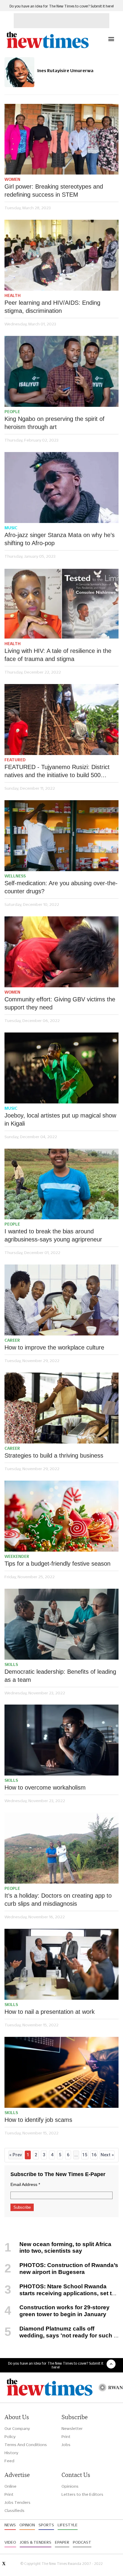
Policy (10, 2436)
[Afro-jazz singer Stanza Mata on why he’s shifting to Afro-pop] (61, 488)
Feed (9, 2461)
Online (10, 2486)
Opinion (27, 2525)
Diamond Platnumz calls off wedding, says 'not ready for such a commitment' (61, 2335)
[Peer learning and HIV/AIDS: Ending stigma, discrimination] (61, 255)
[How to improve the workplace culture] (61, 1300)
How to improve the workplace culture (54, 1347)
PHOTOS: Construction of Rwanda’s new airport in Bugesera (69, 2269)
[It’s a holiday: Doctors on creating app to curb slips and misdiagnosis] (61, 1848)
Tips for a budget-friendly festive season (57, 1564)
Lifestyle (68, 2525)
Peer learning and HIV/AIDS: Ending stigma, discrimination (52, 307)
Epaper (62, 2542)
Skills (11, 1664)
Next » (107, 2155)
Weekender (17, 1556)
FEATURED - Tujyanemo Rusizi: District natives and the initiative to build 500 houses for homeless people (57, 771)
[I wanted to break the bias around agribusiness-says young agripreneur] (61, 1184)
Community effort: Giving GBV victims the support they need (60, 1003)
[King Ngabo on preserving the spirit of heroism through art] (61, 371)
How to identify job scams (38, 2120)
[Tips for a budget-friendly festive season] (61, 1516)
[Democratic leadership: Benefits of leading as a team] (61, 1624)
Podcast (82, 2542)
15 (85, 2155)
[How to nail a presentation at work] (61, 1964)
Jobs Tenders (17, 2502)
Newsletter (72, 2428)
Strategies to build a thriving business (54, 1455)
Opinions (70, 2486)
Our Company (17, 2428)
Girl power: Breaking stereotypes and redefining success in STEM (54, 191)
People (12, 412)
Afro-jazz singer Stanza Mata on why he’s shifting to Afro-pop (60, 539)
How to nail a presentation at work (50, 2012)
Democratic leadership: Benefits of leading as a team (60, 1676)
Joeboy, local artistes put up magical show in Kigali (60, 1119)
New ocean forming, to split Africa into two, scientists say (65, 2248)
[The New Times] (47, 47)
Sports (46, 2525)
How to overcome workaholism (45, 1787)
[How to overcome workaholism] (61, 1740)
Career (12, 1340)
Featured (15, 760)
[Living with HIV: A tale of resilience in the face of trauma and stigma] (61, 604)
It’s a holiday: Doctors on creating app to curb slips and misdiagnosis (58, 1900)
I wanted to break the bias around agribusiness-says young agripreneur (53, 1235)
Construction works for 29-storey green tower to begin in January (64, 2311)
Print (66, 2436)
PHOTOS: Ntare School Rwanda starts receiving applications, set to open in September (60, 2293)
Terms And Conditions (26, 2445)
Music (11, 528)
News (10, 2525)
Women (12, 179)
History (11, 2453)
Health (13, 295)
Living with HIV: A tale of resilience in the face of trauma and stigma (58, 655)
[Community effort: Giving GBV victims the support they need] (61, 952)
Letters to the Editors (82, 2494)
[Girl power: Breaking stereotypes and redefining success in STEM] (61, 139)
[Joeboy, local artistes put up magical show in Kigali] (61, 1068)
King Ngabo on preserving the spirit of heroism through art (54, 423)
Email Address (25, 2184)
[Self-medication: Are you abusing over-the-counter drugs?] (61, 836)
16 (94, 2155)
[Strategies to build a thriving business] (61, 1408)
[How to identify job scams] (61, 2072)
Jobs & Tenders (36, 2542)
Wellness (15, 876)
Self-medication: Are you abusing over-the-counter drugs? (61, 887)
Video (10, 2542)
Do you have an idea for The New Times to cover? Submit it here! (62, 6)
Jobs (66, 2445)
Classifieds (14, 2510)
